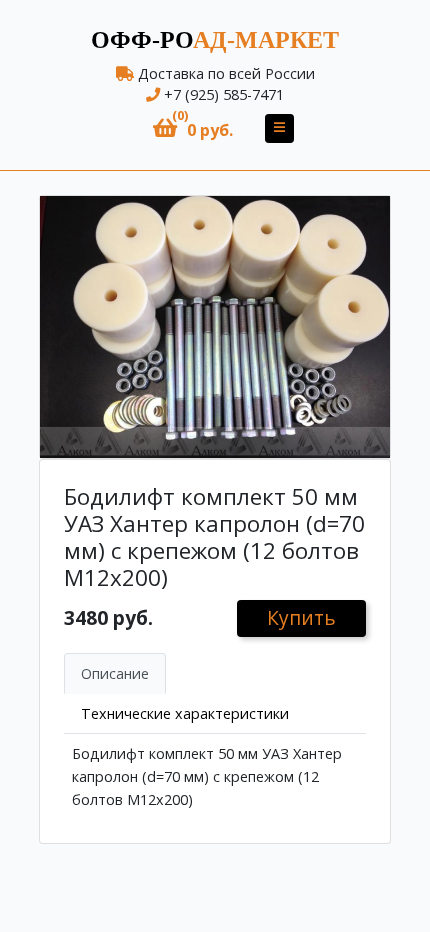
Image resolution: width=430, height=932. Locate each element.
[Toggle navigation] (279, 128)
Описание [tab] (115, 673)
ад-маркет (215, 40)
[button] (193, 128)
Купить (301, 617)
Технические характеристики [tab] (185, 713)
